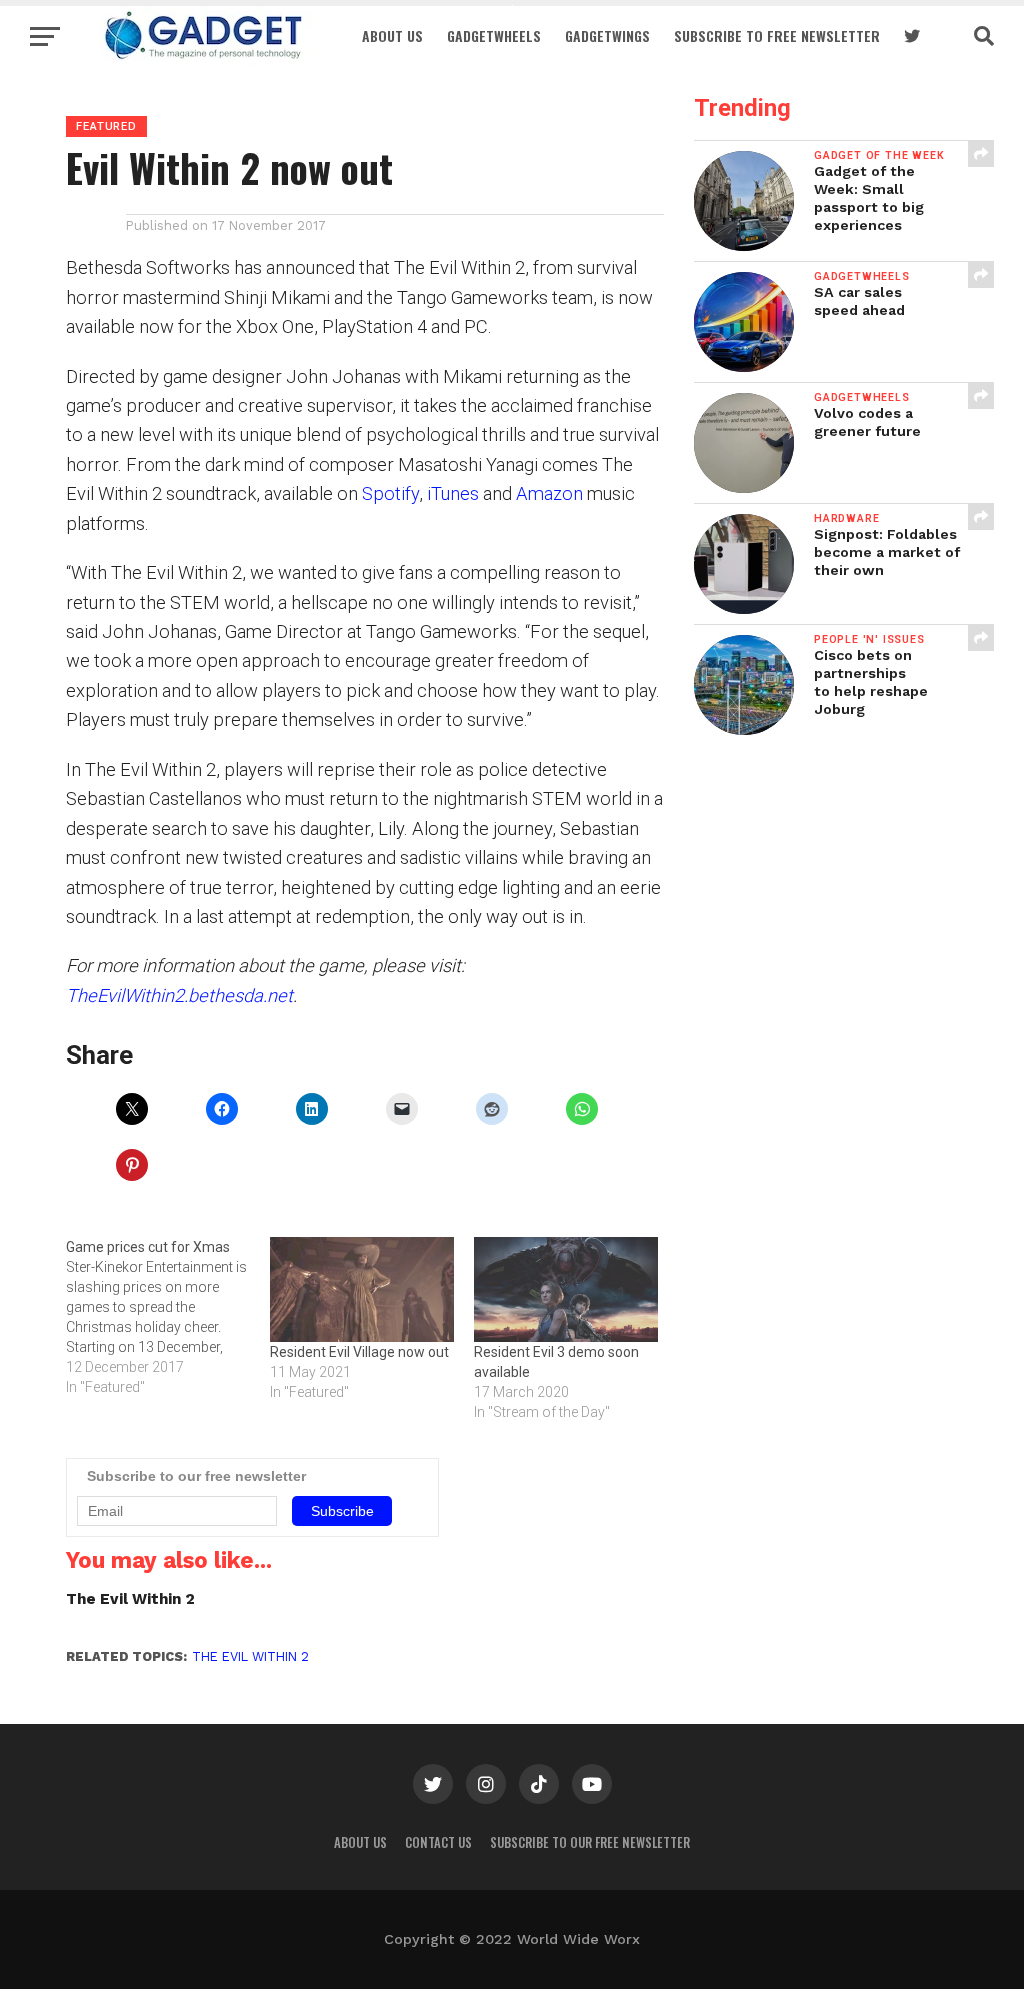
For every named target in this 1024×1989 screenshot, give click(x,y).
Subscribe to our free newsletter (590, 1842)
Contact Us (438, 1842)
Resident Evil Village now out (359, 1352)
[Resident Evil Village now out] (362, 1289)
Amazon (549, 493)
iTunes (453, 493)
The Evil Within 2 (130, 1599)
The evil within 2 (250, 1656)
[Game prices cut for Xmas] (168, 1317)
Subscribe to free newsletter (777, 35)
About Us (392, 35)
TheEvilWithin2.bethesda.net (179, 995)
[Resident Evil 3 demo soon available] (566, 1289)
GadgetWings (607, 35)
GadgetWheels (494, 35)
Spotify (390, 493)
